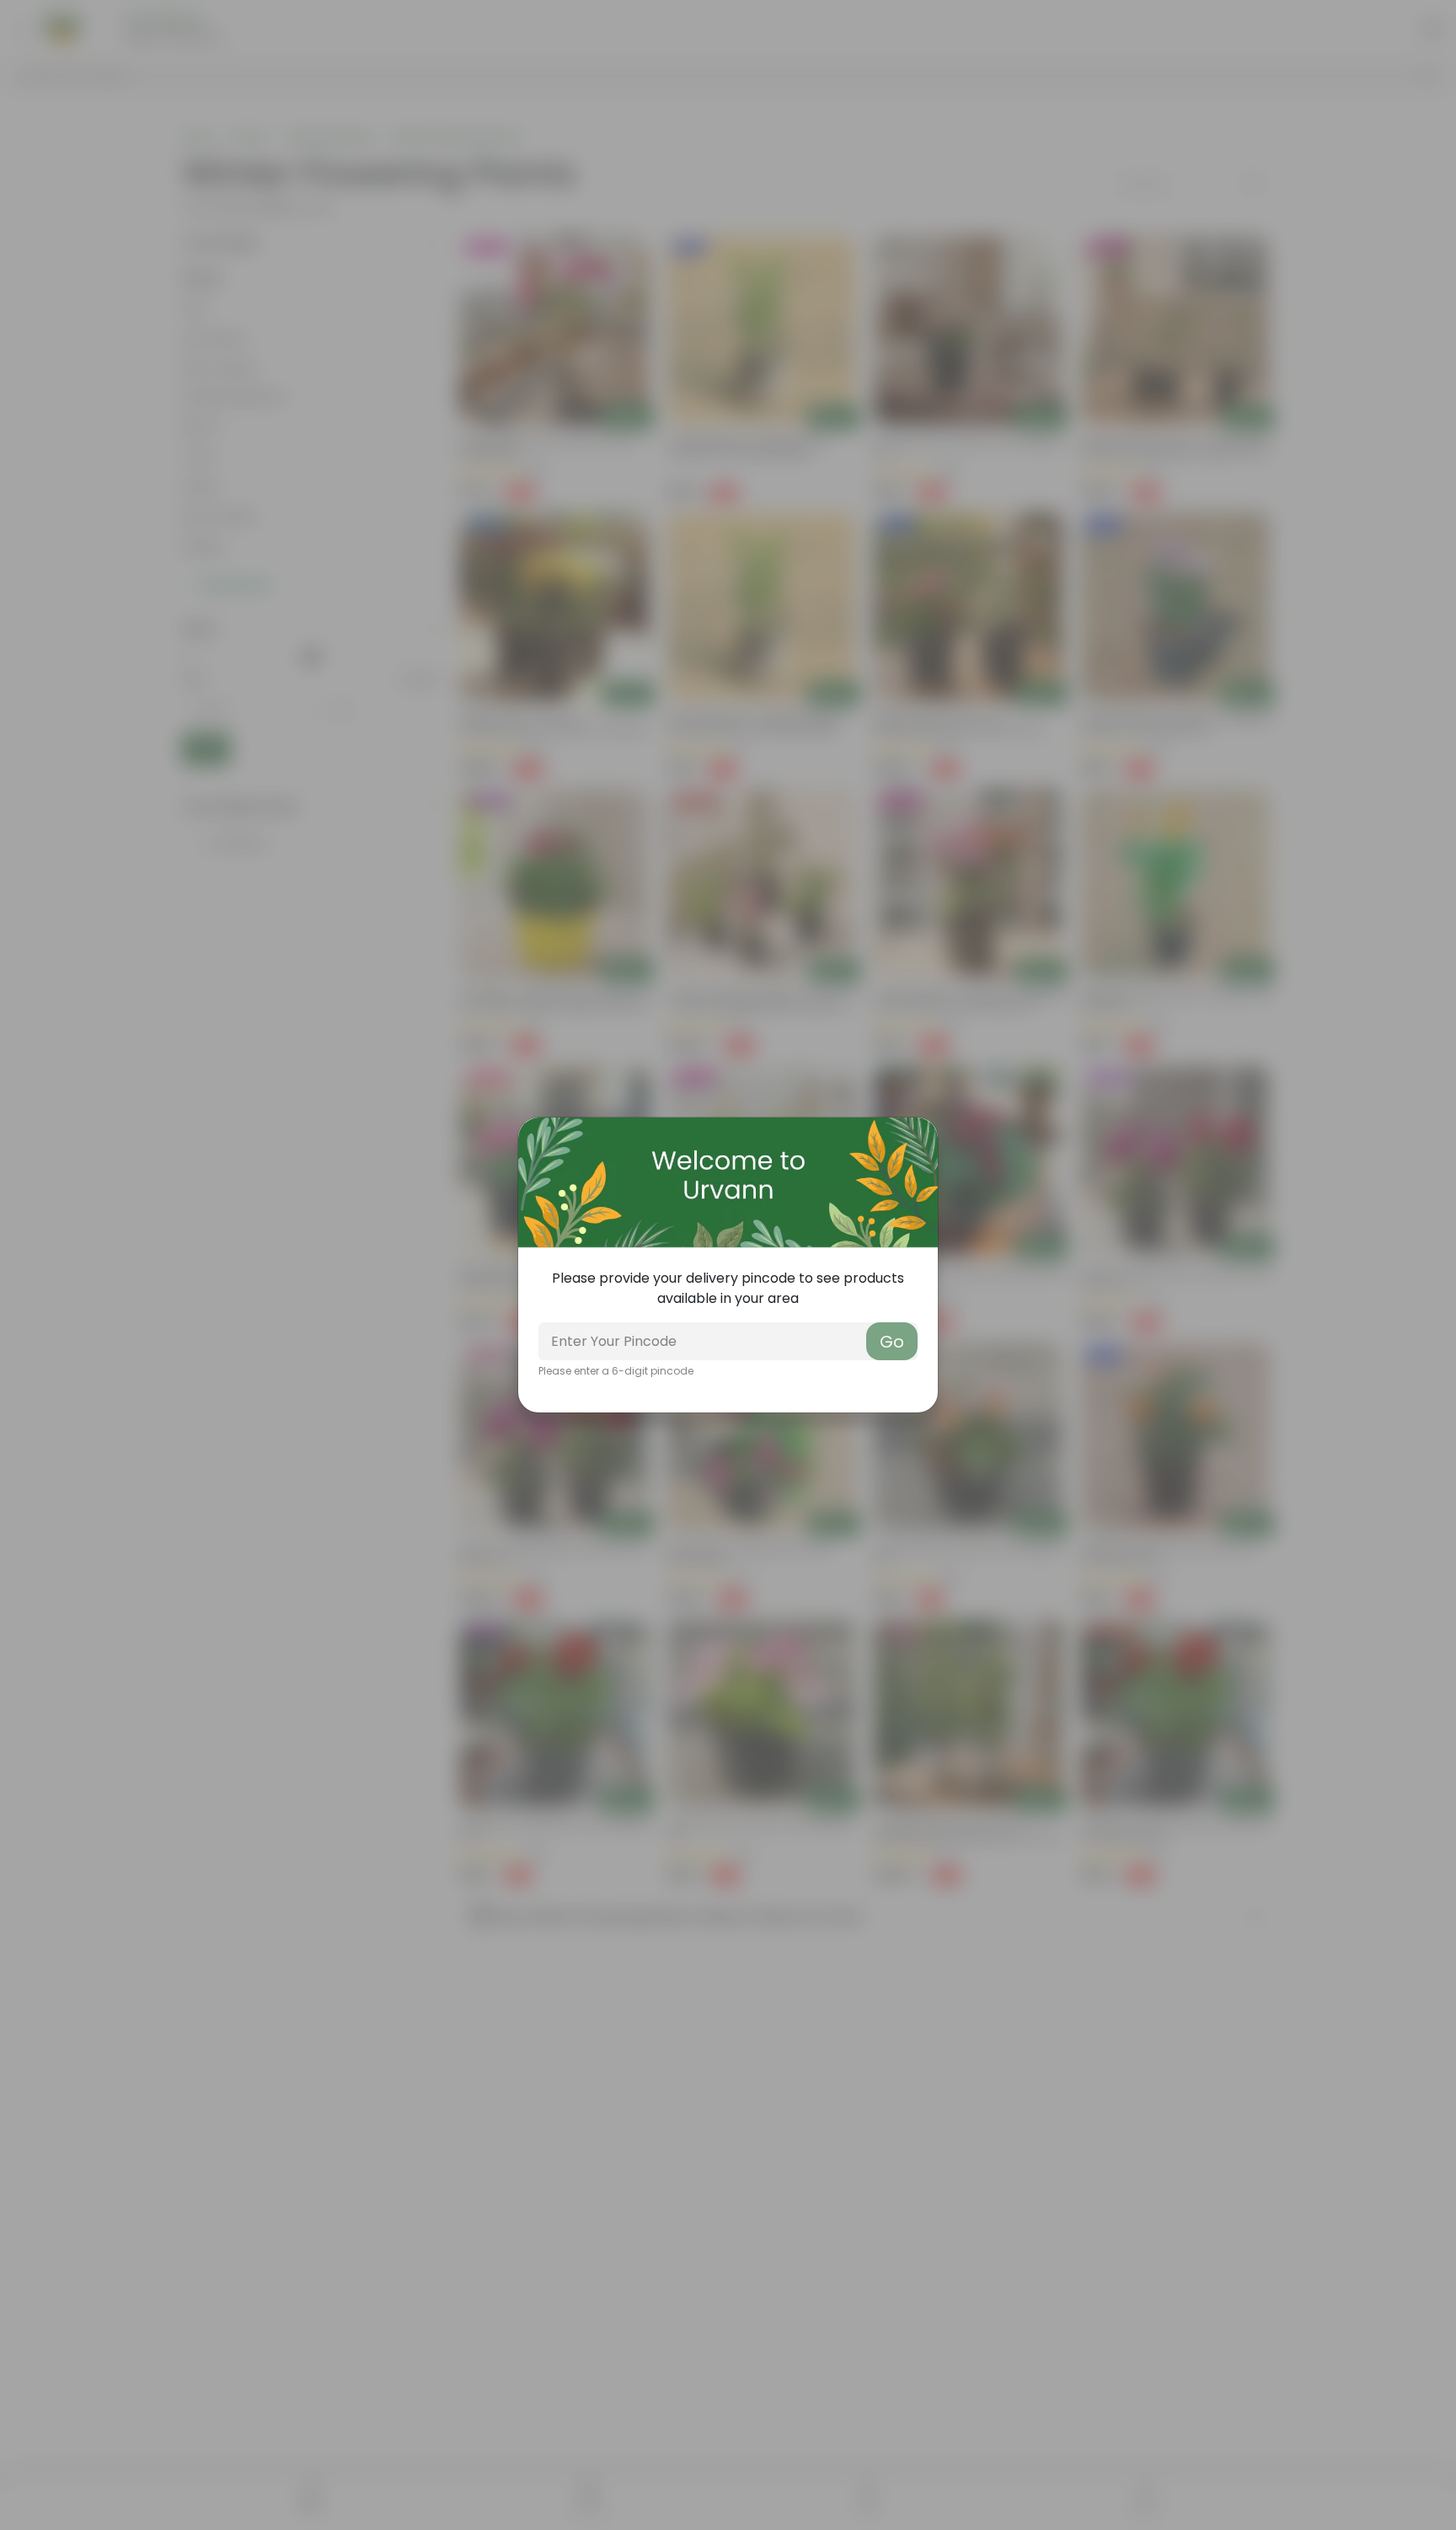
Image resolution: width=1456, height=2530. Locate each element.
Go (892, 1342)
